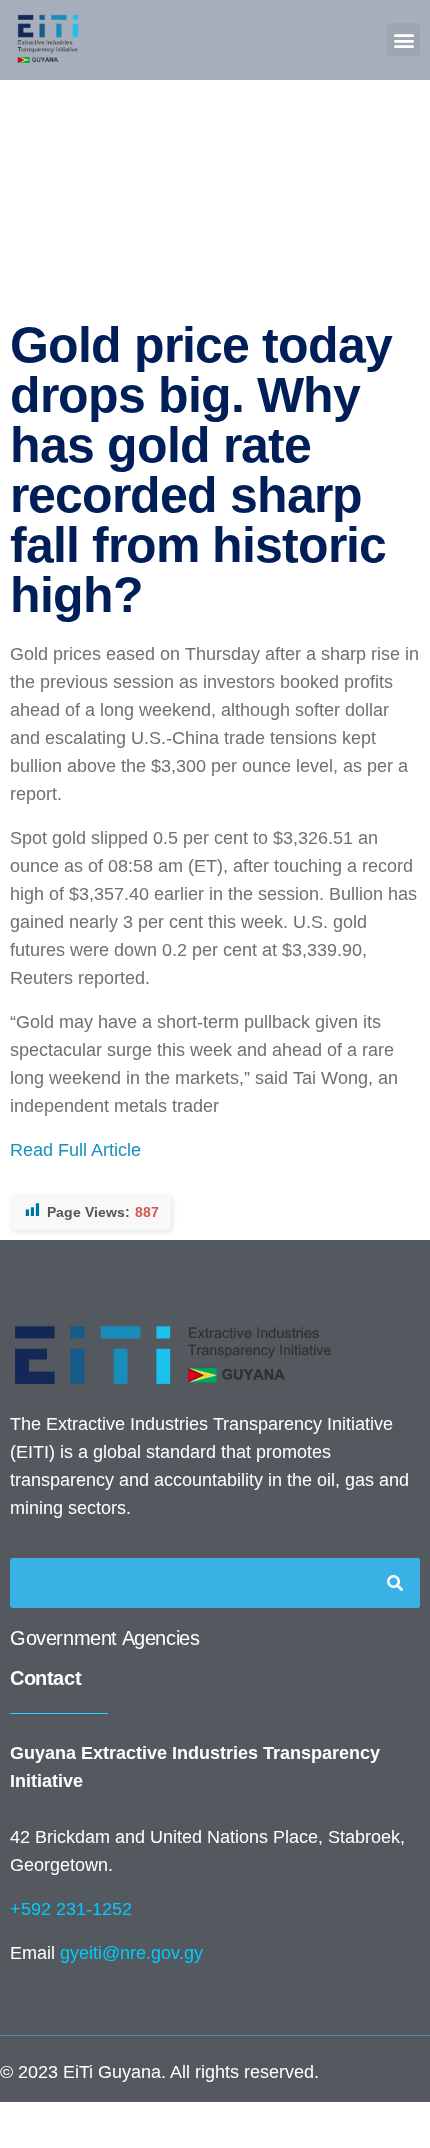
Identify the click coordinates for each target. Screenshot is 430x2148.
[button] (403, 39)
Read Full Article (75, 1150)
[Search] (395, 1583)
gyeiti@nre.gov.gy (131, 1953)
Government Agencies (104, 1638)
